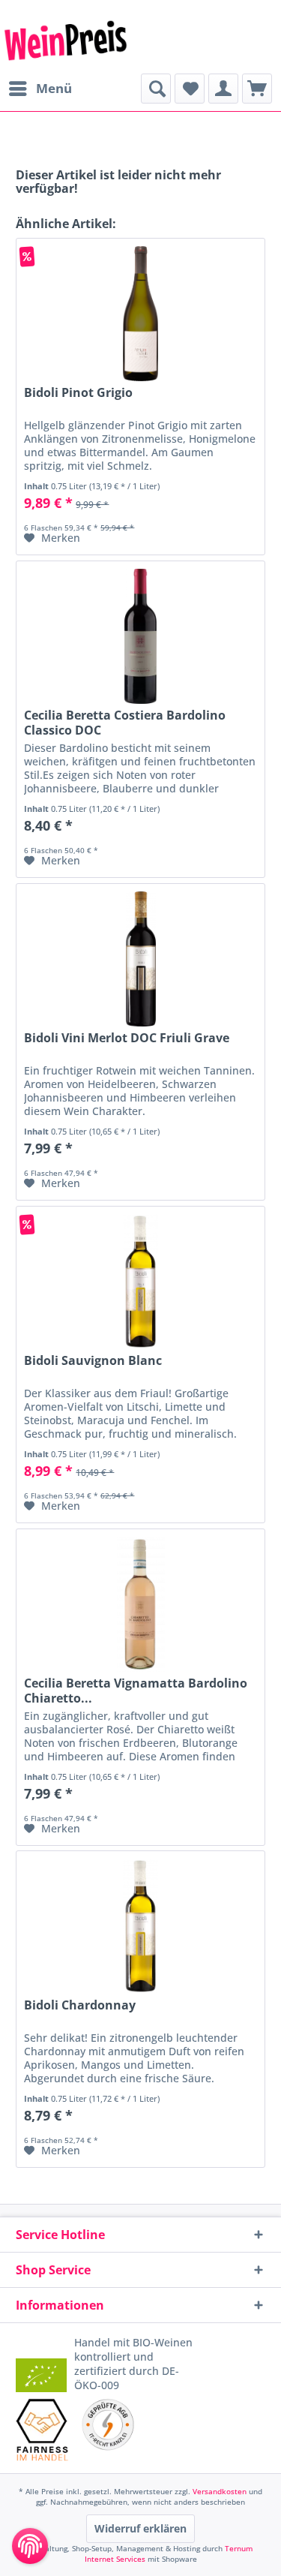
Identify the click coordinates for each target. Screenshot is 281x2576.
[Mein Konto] (223, 89)
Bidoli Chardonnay (80, 2005)
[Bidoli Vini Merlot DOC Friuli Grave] (140, 959)
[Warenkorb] (257, 89)
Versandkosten (220, 2491)
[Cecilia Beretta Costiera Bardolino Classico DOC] (140, 636)
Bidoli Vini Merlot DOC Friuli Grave (127, 1038)
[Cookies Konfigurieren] (30, 2546)
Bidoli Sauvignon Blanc (93, 1361)
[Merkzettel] (190, 89)
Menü (54, 88)
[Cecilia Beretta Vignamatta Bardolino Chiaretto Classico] (140, 1604)
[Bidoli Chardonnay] (140, 1926)
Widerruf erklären (140, 2528)
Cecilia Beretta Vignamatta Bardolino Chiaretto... (136, 1691)
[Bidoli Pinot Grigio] (140, 314)
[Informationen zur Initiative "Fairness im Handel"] (42, 2430)
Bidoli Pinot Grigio (78, 393)
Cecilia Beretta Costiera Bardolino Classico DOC (125, 723)
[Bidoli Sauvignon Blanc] (140, 1282)
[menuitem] (40, 89)
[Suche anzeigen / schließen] (156, 89)
